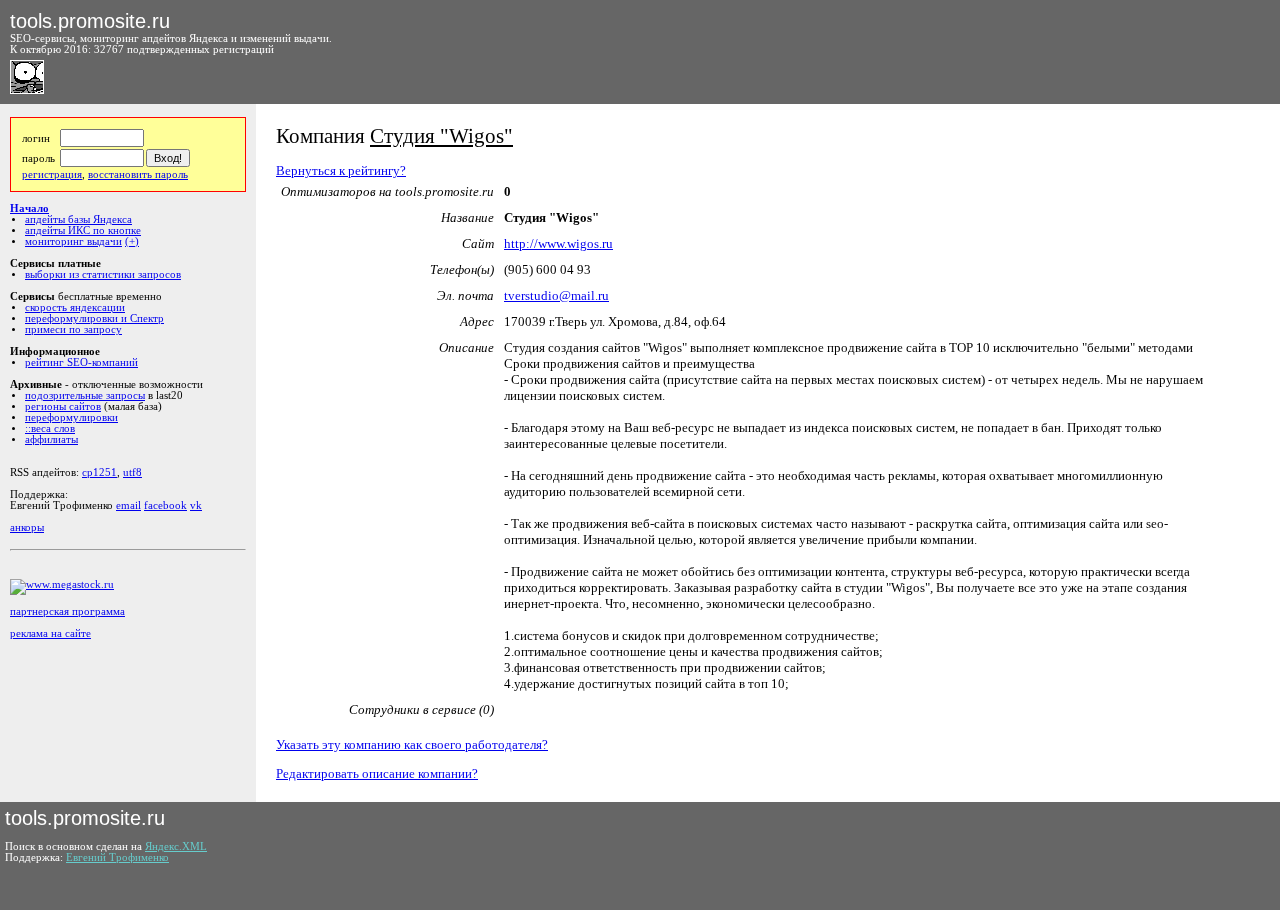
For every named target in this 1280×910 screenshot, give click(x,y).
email (128, 505)
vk (196, 505)
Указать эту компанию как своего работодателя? (412, 744)
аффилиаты (51, 439)
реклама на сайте (50, 633)
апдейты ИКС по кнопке (83, 230)
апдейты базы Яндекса (78, 219)
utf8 (132, 472)
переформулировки (71, 417)
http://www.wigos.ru (558, 243)
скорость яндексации (75, 307)
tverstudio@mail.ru (556, 295)
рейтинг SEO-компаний (81, 362)
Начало (29, 208)
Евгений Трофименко (117, 857)
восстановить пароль (138, 174)
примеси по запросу (73, 329)
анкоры (27, 527)
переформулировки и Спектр (94, 318)
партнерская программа (67, 611)
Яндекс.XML (176, 846)
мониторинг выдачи (73, 241)
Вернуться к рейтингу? (341, 170)
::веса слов (50, 428)
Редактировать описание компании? (377, 773)
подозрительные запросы (85, 395)
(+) (132, 241)
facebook (165, 505)
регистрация (52, 174)
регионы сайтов (63, 406)
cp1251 (99, 472)
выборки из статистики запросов (103, 274)
